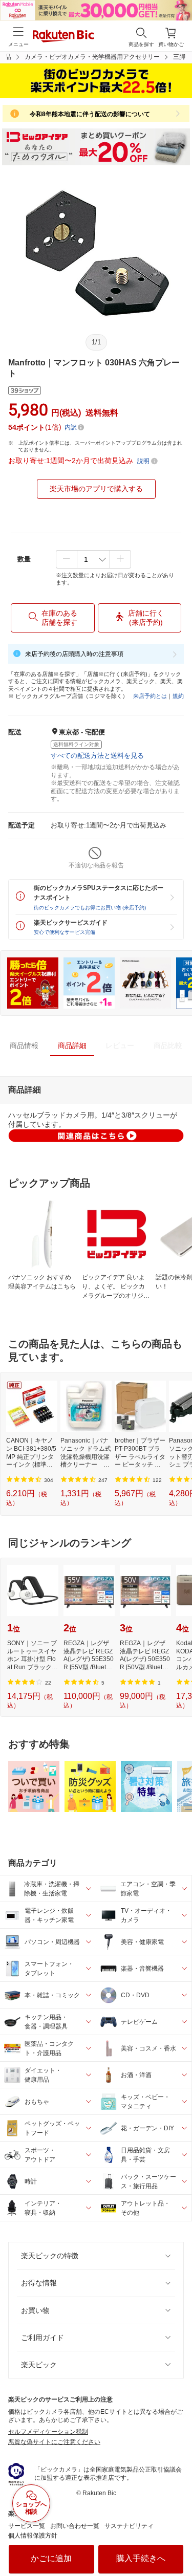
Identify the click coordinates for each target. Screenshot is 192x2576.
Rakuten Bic (63, 37)
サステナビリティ (129, 2526)
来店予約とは (150, 696)
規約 (178, 696)
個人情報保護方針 (33, 2536)
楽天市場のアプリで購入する (96, 489)
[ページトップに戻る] (177, 2542)
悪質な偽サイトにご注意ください (54, 2442)
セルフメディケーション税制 (48, 2432)
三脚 (179, 57)
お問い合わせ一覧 (75, 2526)
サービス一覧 (27, 2526)
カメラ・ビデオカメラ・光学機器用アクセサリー (92, 57)
